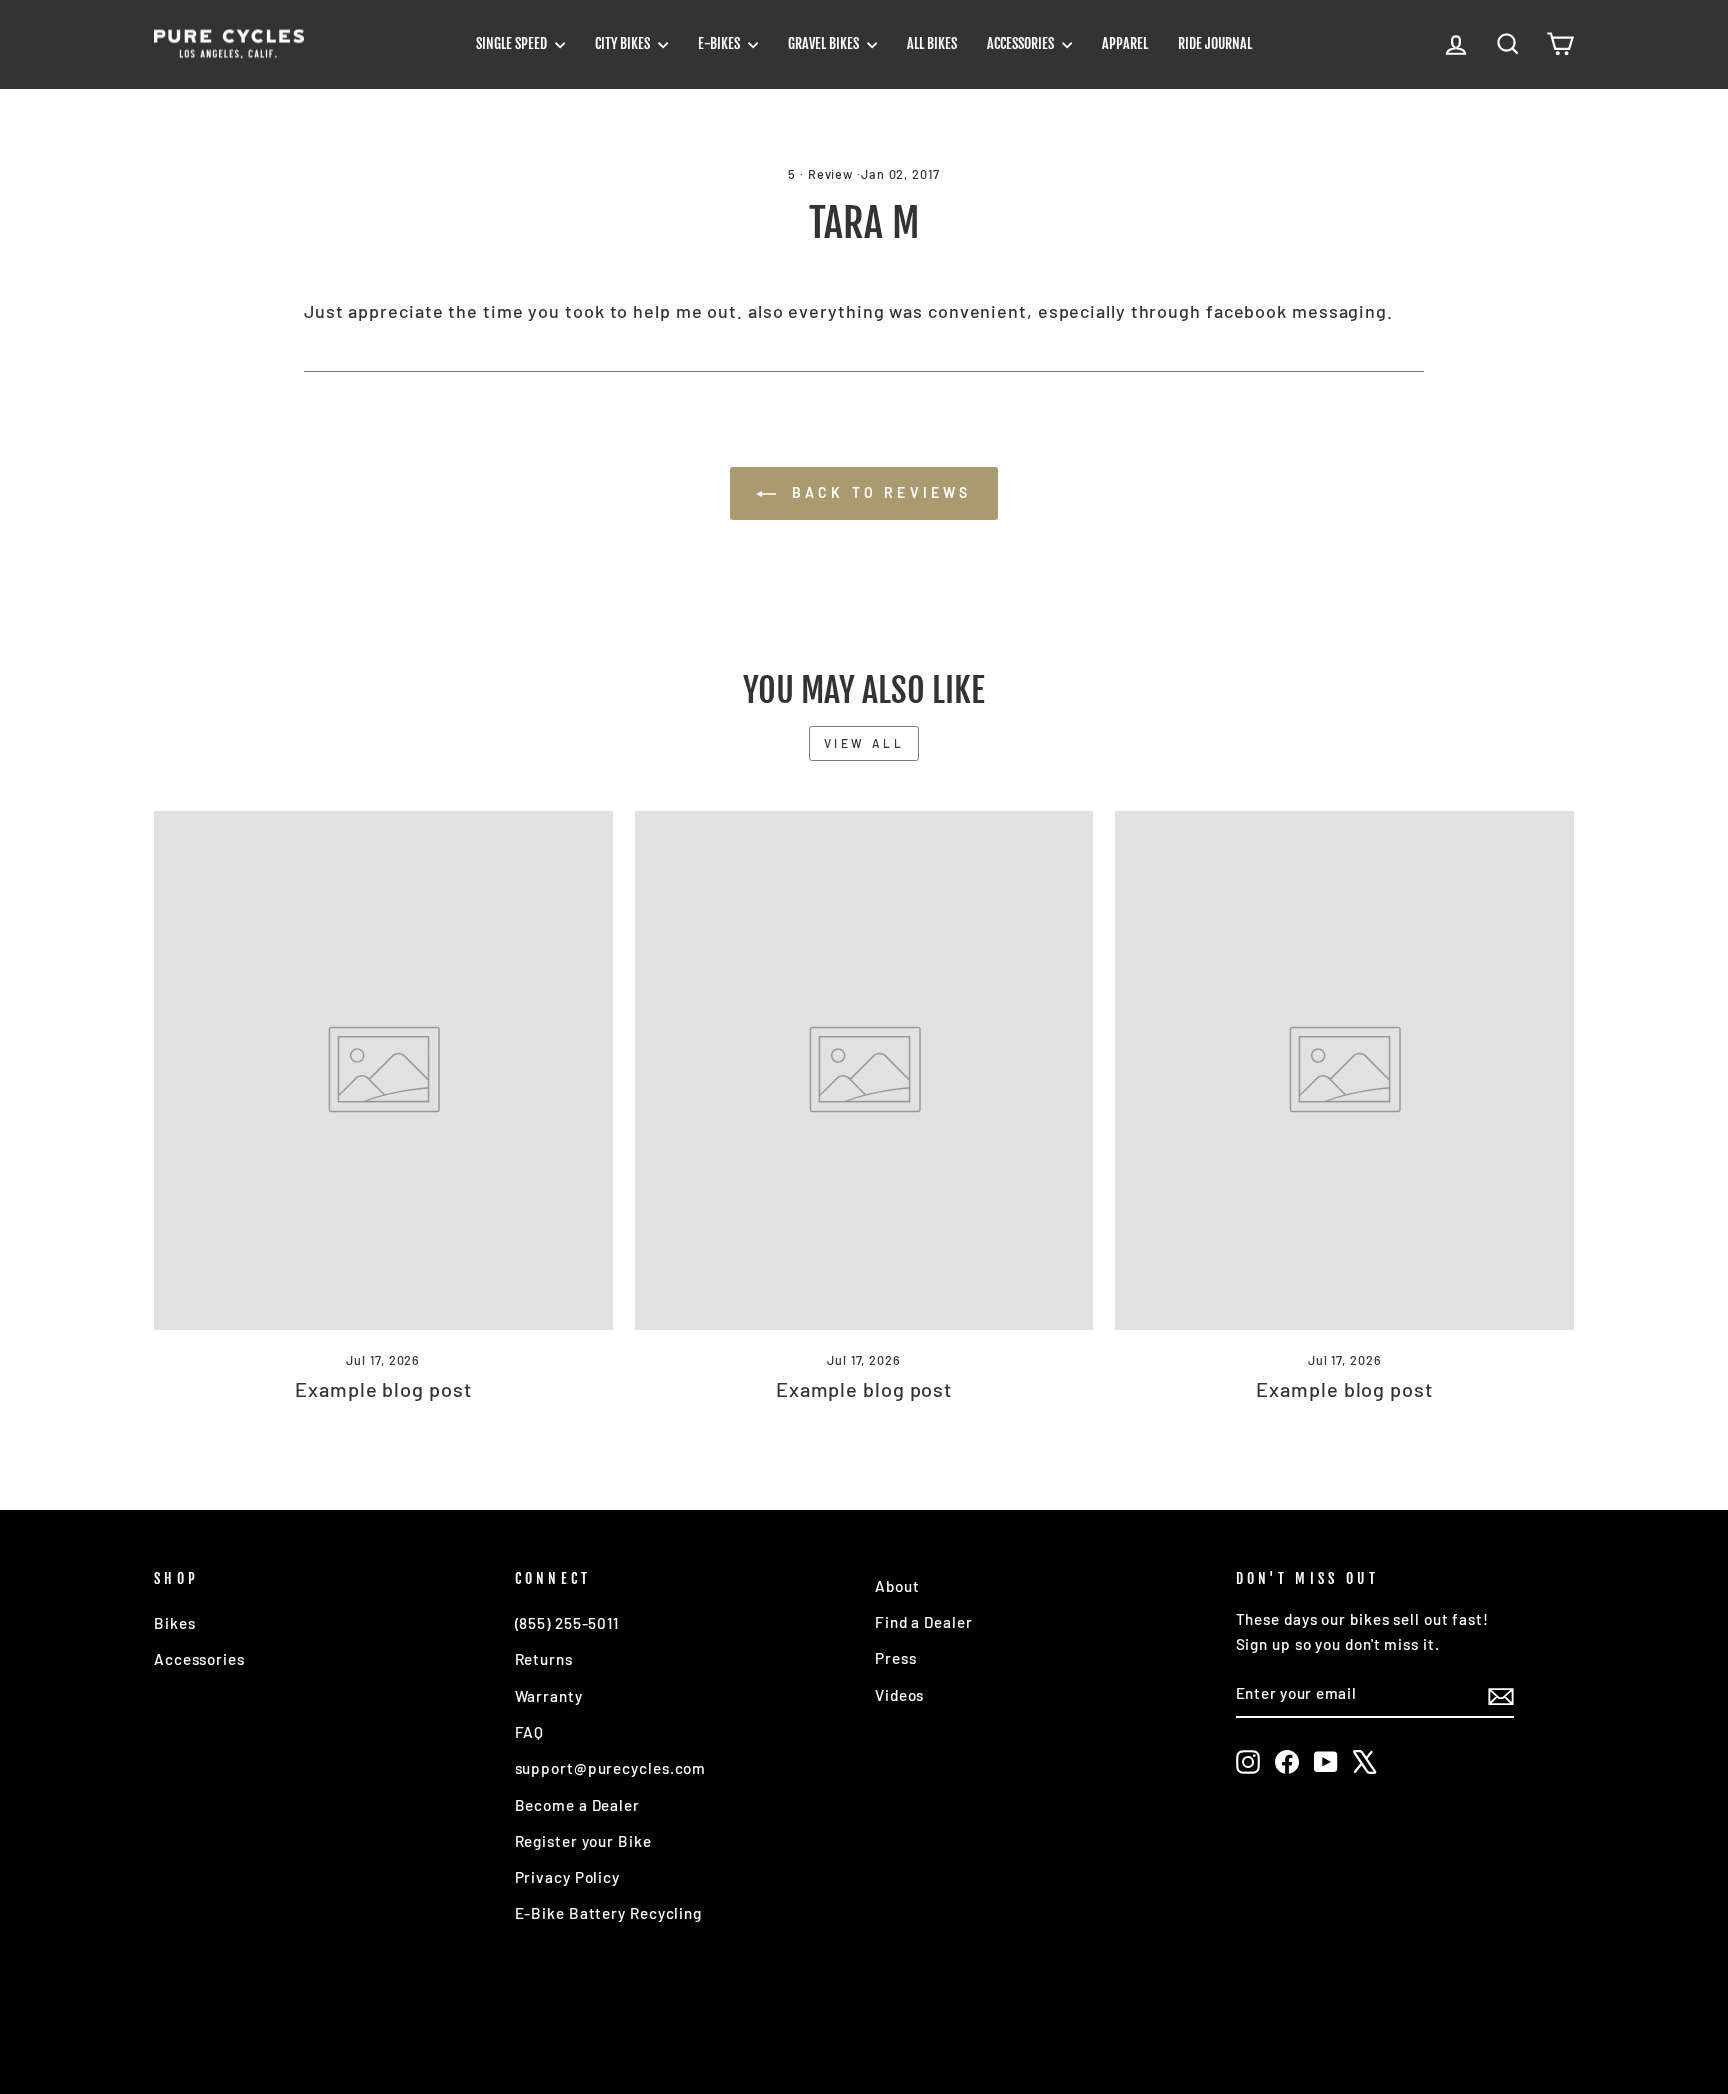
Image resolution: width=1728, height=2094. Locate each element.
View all (864, 743)
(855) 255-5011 (567, 1623)
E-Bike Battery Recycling (609, 1913)
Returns (544, 1659)
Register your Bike (583, 1841)
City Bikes (624, 43)
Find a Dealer (924, 1622)
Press (896, 1658)
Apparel (1125, 43)
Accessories (1022, 43)
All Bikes (932, 43)
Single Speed (513, 43)
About (897, 1586)
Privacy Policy (568, 1877)
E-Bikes (720, 43)
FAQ (530, 1732)
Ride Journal (1215, 43)
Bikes (175, 1623)
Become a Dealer (578, 1805)
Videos (899, 1695)
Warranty (549, 1696)
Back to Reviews (877, 492)
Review (830, 174)
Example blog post (383, 1389)
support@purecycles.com (611, 1768)
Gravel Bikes (825, 43)
